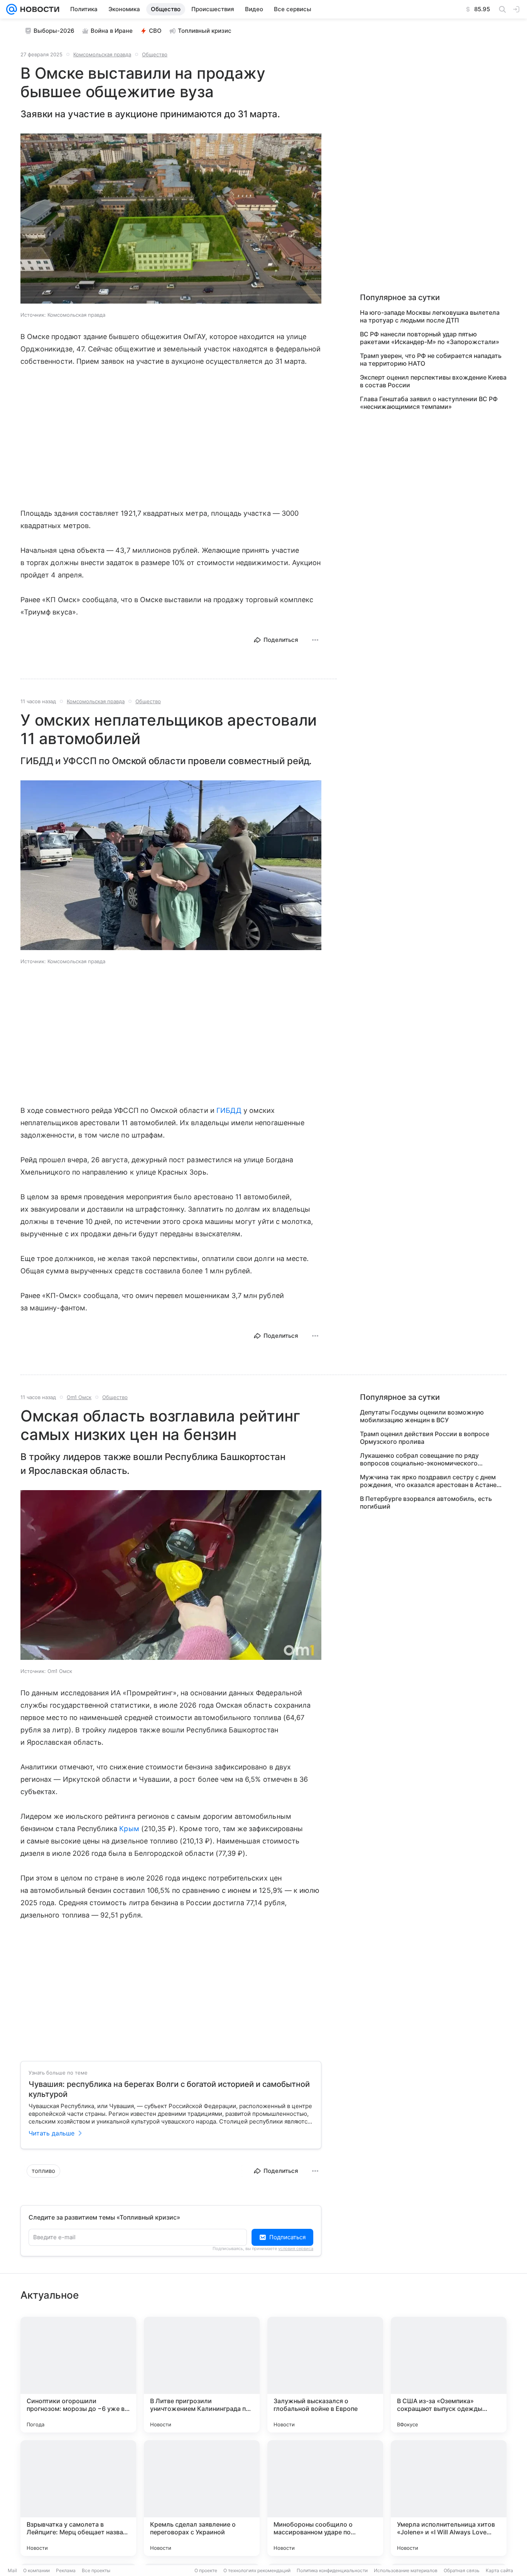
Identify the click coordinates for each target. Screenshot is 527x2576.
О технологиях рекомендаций (257, 2570)
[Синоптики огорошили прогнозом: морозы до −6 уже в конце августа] (78, 2375)
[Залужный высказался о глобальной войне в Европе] (325, 2375)
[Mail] (12, 9)
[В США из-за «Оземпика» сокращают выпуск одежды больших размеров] (449, 2375)
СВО (155, 31)
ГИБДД (229, 1110)
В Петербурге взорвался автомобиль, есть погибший (426, 1502)
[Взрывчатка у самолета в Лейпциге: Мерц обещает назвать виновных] (78, 2498)
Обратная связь (462, 2570)
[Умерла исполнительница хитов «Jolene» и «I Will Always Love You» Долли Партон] (449, 2498)
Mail (12, 2570)
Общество (155, 54)
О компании (36, 2570)
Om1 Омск (79, 1397)
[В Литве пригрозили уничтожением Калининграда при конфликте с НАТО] (202, 2375)
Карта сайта (499, 2570)
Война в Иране (112, 31)
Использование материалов (406, 2570)
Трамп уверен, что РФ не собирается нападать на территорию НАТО (431, 360)
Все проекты (96, 2570)
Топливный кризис (205, 31)
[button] (171, 219)
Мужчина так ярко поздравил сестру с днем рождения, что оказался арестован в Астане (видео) (428, 1481)
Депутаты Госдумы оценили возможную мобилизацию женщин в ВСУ (422, 1416)
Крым (129, 1829)
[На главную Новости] (38, 9)
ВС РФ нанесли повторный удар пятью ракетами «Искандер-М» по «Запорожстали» (430, 338)
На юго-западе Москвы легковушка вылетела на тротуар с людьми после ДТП (430, 316)
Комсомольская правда (102, 54)
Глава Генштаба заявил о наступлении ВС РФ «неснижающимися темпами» (429, 403)
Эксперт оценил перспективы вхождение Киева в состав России (433, 381)
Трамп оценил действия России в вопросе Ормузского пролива (425, 1438)
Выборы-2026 (54, 31)
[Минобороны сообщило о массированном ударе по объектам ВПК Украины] (325, 2498)
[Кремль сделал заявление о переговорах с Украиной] (202, 2498)
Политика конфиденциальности (332, 2570)
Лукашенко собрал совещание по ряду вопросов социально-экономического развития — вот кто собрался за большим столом (425, 1459)
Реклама (66, 2570)
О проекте (206, 2570)
